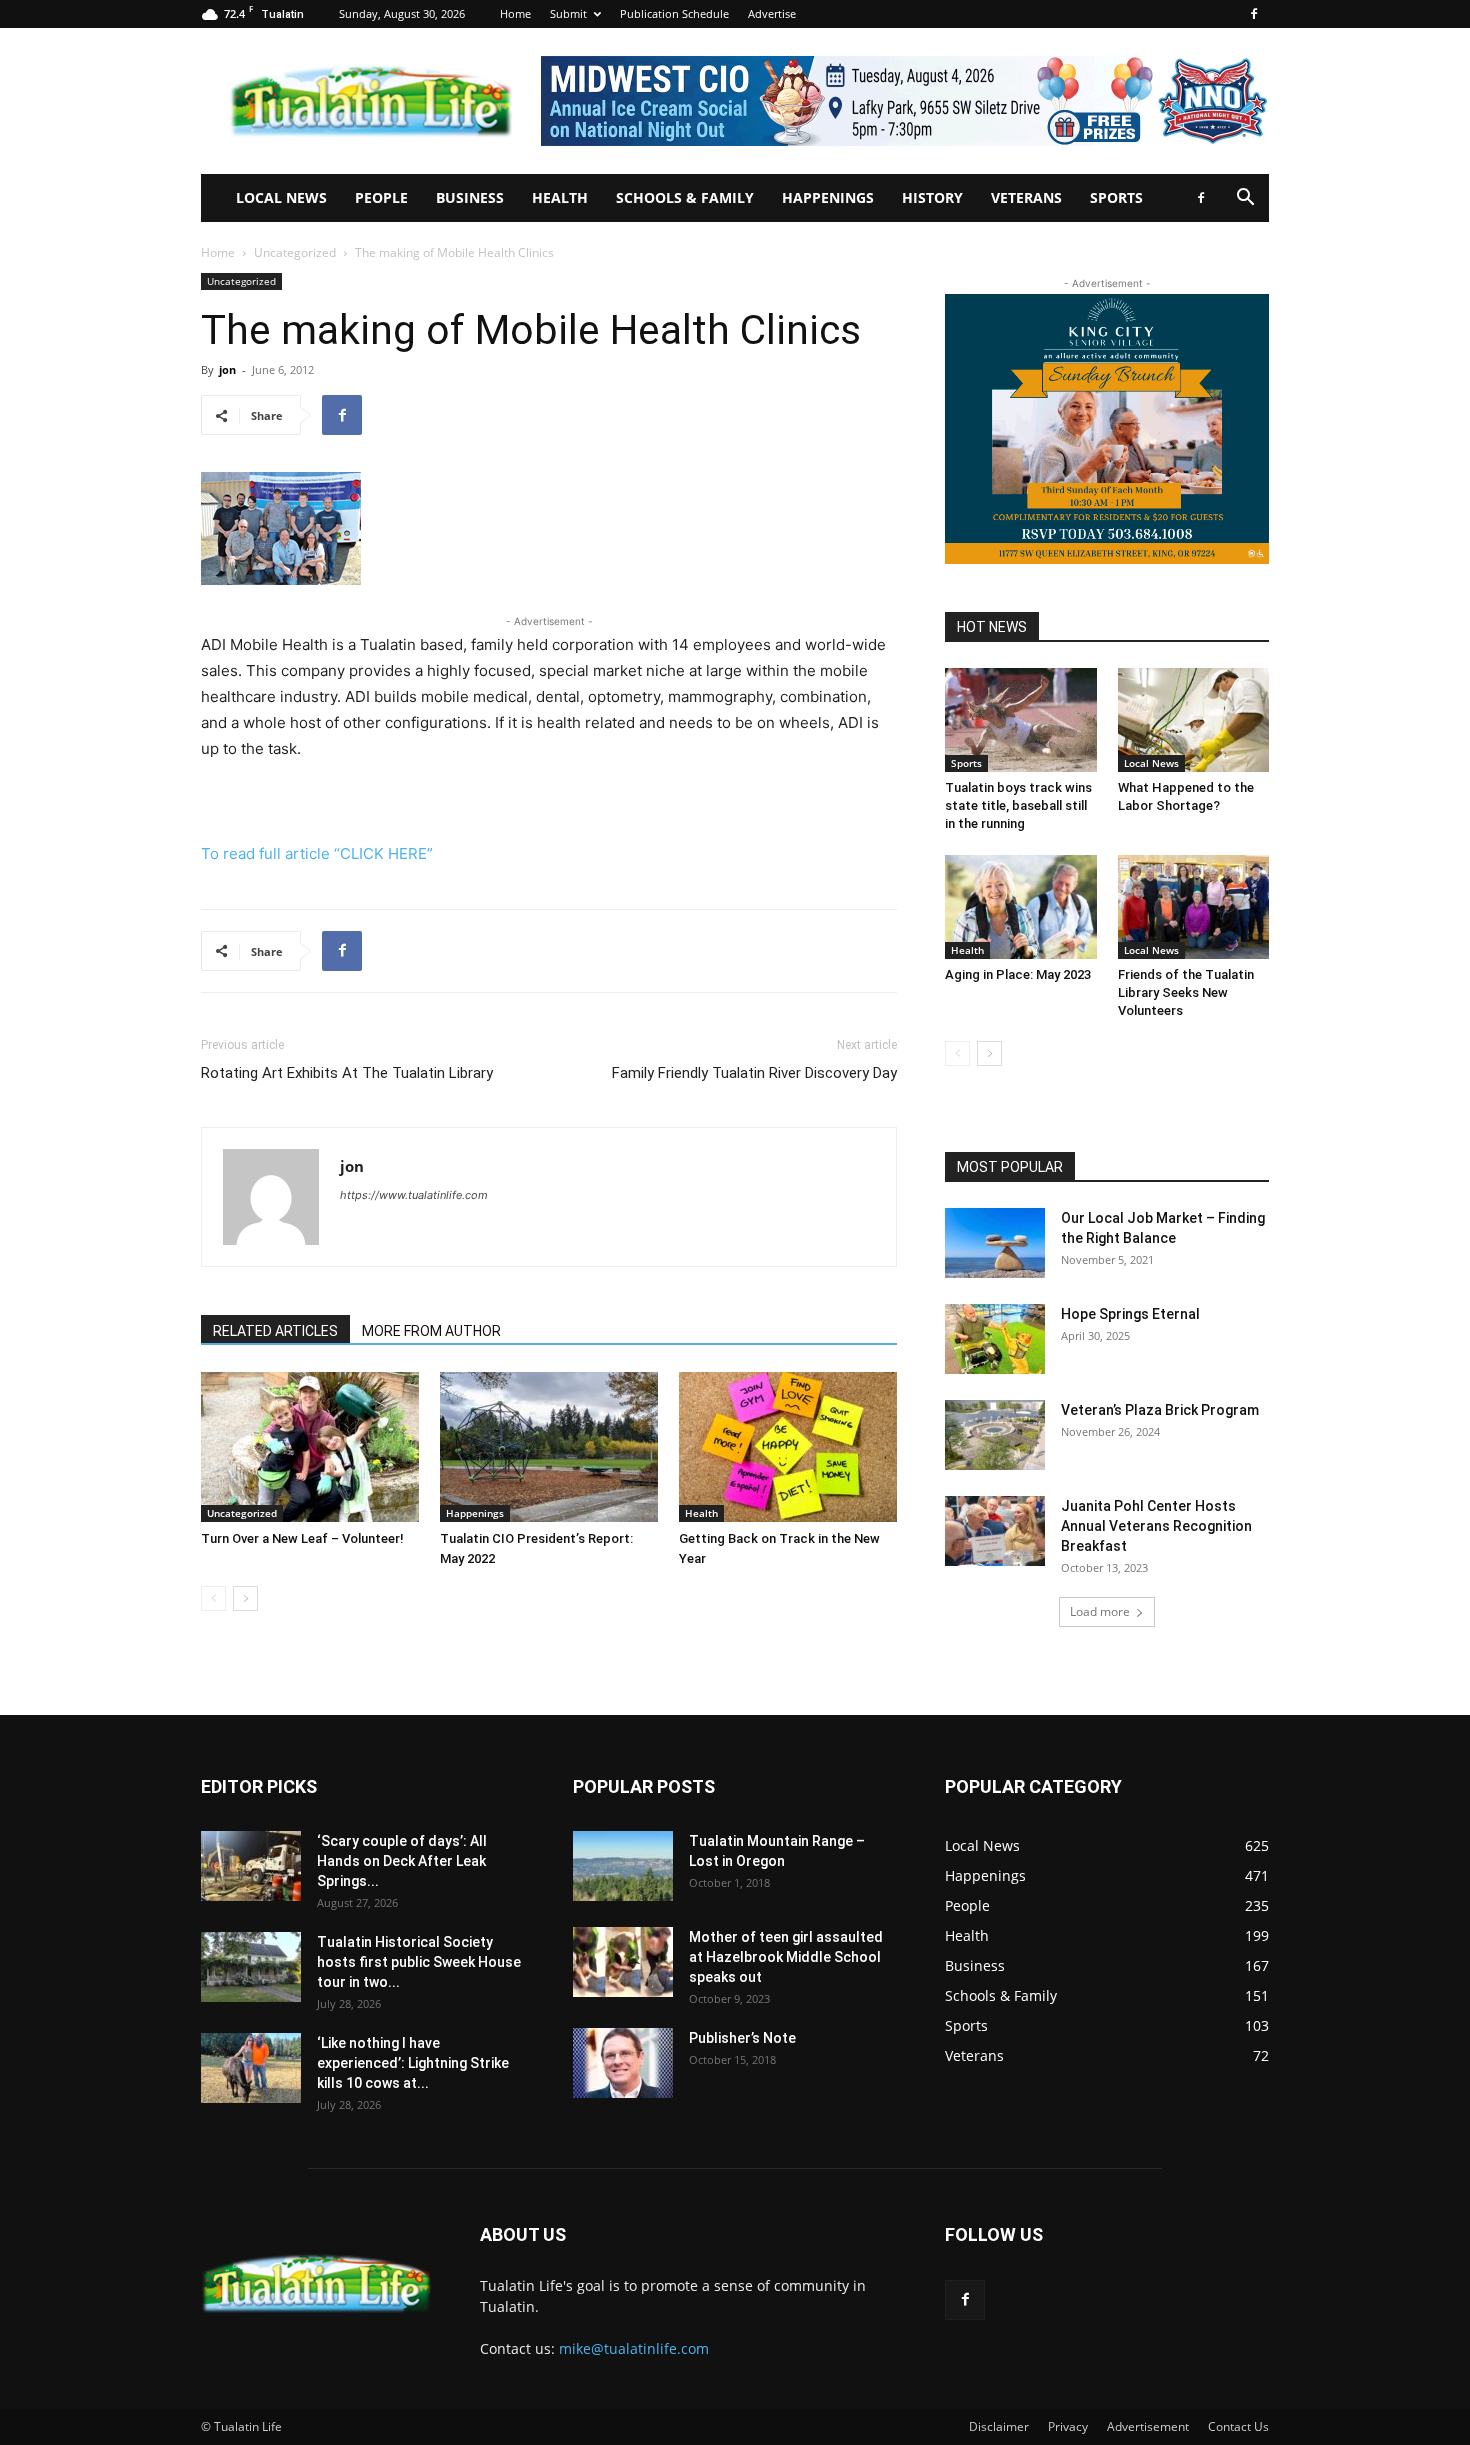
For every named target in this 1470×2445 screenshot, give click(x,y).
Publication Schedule (674, 13)
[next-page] (245, 1598)
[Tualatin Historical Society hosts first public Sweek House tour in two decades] (251, 1967)
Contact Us (1238, 2426)
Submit (568, 13)
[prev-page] (213, 1598)
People (381, 197)
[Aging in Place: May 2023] (1021, 907)
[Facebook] (1254, 14)
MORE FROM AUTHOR (431, 1331)
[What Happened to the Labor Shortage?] (1194, 720)
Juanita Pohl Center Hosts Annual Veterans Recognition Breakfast (1156, 1526)
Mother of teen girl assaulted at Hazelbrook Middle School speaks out (786, 1957)
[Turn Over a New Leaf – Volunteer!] (310, 1447)
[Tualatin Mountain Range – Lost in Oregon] (623, 1866)
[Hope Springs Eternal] (995, 1339)
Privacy (1068, 2426)
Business (470, 197)
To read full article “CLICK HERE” (317, 853)
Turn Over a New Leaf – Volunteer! (302, 1538)
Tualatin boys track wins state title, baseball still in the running (1018, 805)
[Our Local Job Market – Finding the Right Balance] (995, 1243)
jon (227, 369)
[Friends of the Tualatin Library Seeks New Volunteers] (1194, 907)
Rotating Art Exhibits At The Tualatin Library (347, 1073)
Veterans (1026, 197)
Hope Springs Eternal (1130, 1314)
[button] (1245, 199)
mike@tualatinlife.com (634, 2348)
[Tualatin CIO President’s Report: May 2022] (549, 1447)
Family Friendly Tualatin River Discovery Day (754, 1073)
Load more (1100, 1611)
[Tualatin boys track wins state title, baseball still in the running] (1021, 720)
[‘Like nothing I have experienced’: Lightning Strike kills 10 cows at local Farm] (251, 2068)
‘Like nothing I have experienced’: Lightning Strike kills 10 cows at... (413, 2063)
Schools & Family (685, 197)
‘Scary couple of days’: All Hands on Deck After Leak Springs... (402, 1861)
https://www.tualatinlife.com (414, 1195)
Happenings (828, 197)
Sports (1116, 197)
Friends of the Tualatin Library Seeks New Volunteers (1186, 992)
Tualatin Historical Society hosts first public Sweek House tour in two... (419, 1962)
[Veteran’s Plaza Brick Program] (995, 1435)
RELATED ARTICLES (275, 1331)
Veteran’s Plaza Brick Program (1160, 1410)
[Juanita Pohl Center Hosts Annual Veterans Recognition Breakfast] (995, 1531)
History (932, 197)
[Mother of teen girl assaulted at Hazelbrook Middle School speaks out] (623, 1962)
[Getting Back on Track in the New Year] (788, 1447)
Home (515, 13)
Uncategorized (295, 252)
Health (560, 197)
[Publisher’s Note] (623, 2063)
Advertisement (1148, 2426)
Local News (281, 197)
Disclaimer (999, 2426)
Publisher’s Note (742, 2038)
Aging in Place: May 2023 (1018, 974)
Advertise (772, 13)
